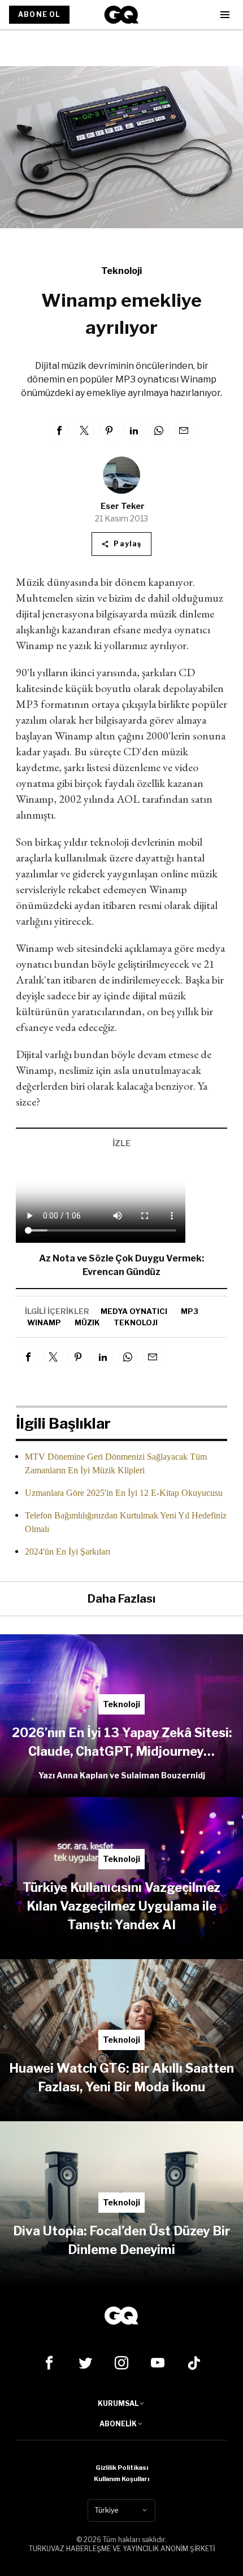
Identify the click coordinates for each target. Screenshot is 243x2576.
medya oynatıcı (134, 1311)
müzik (87, 1322)
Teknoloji (121, 271)
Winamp (44, 1322)
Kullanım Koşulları (121, 2479)
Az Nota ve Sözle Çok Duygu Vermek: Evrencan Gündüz (121, 1265)
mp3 (190, 1311)
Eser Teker (123, 506)
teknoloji (136, 1322)
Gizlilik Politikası (122, 2468)
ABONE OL (39, 14)
